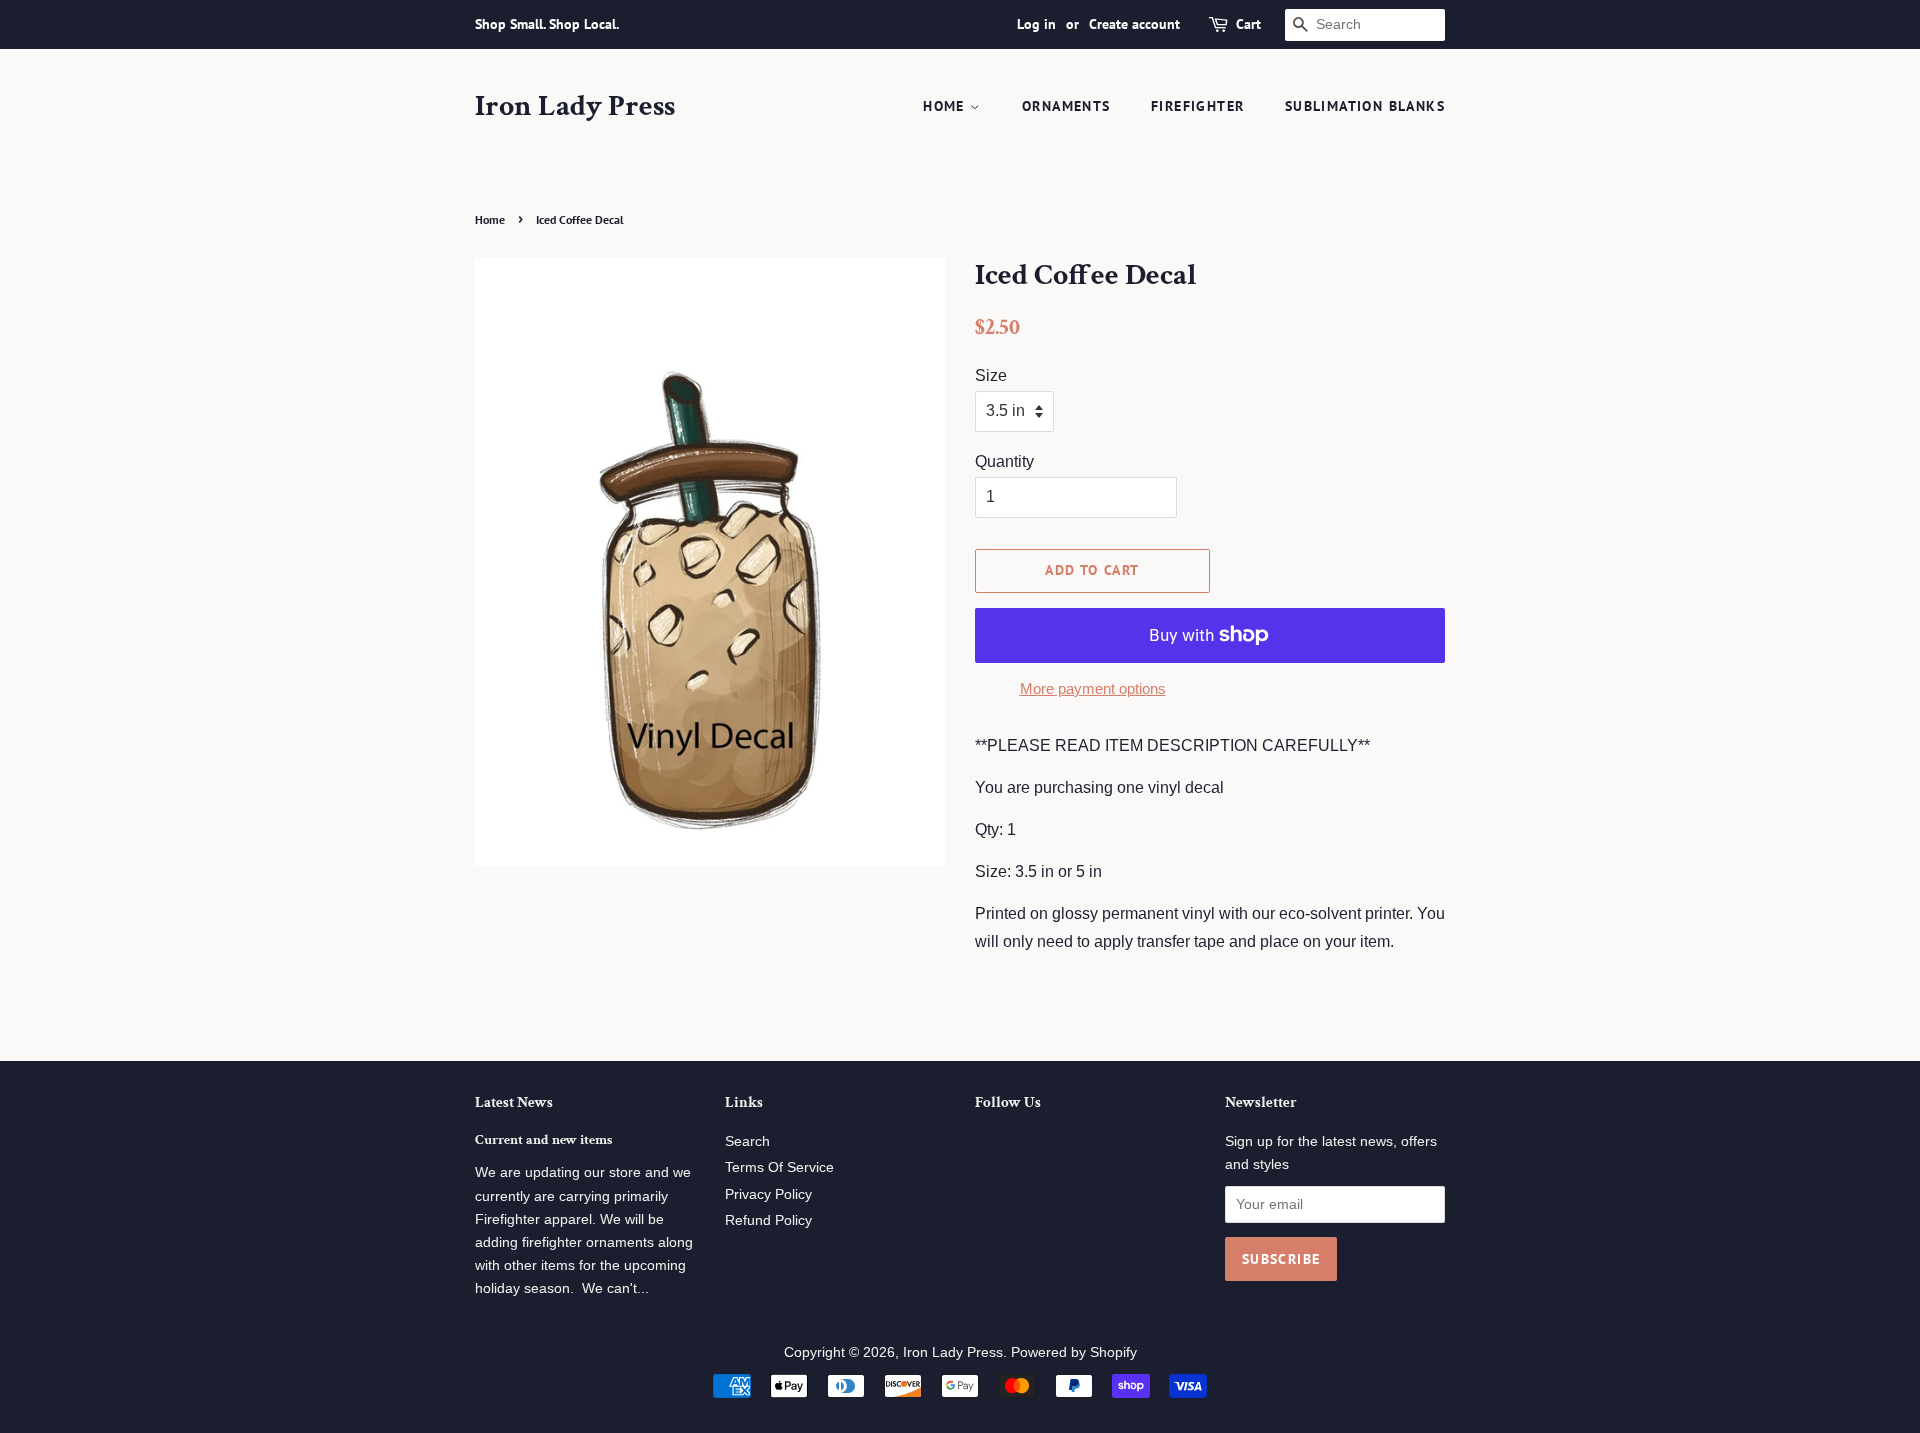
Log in (1036, 24)
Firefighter (1197, 106)
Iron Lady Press (575, 107)
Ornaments (1066, 106)
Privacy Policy (768, 1194)
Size (991, 375)
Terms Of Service (779, 1167)
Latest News (514, 1102)
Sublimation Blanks (1365, 106)
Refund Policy (768, 1220)
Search (747, 1141)
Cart (1248, 24)
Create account (1134, 24)
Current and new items (543, 1140)
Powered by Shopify (1074, 1352)
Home (946, 106)
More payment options (1093, 688)
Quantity (1004, 461)
